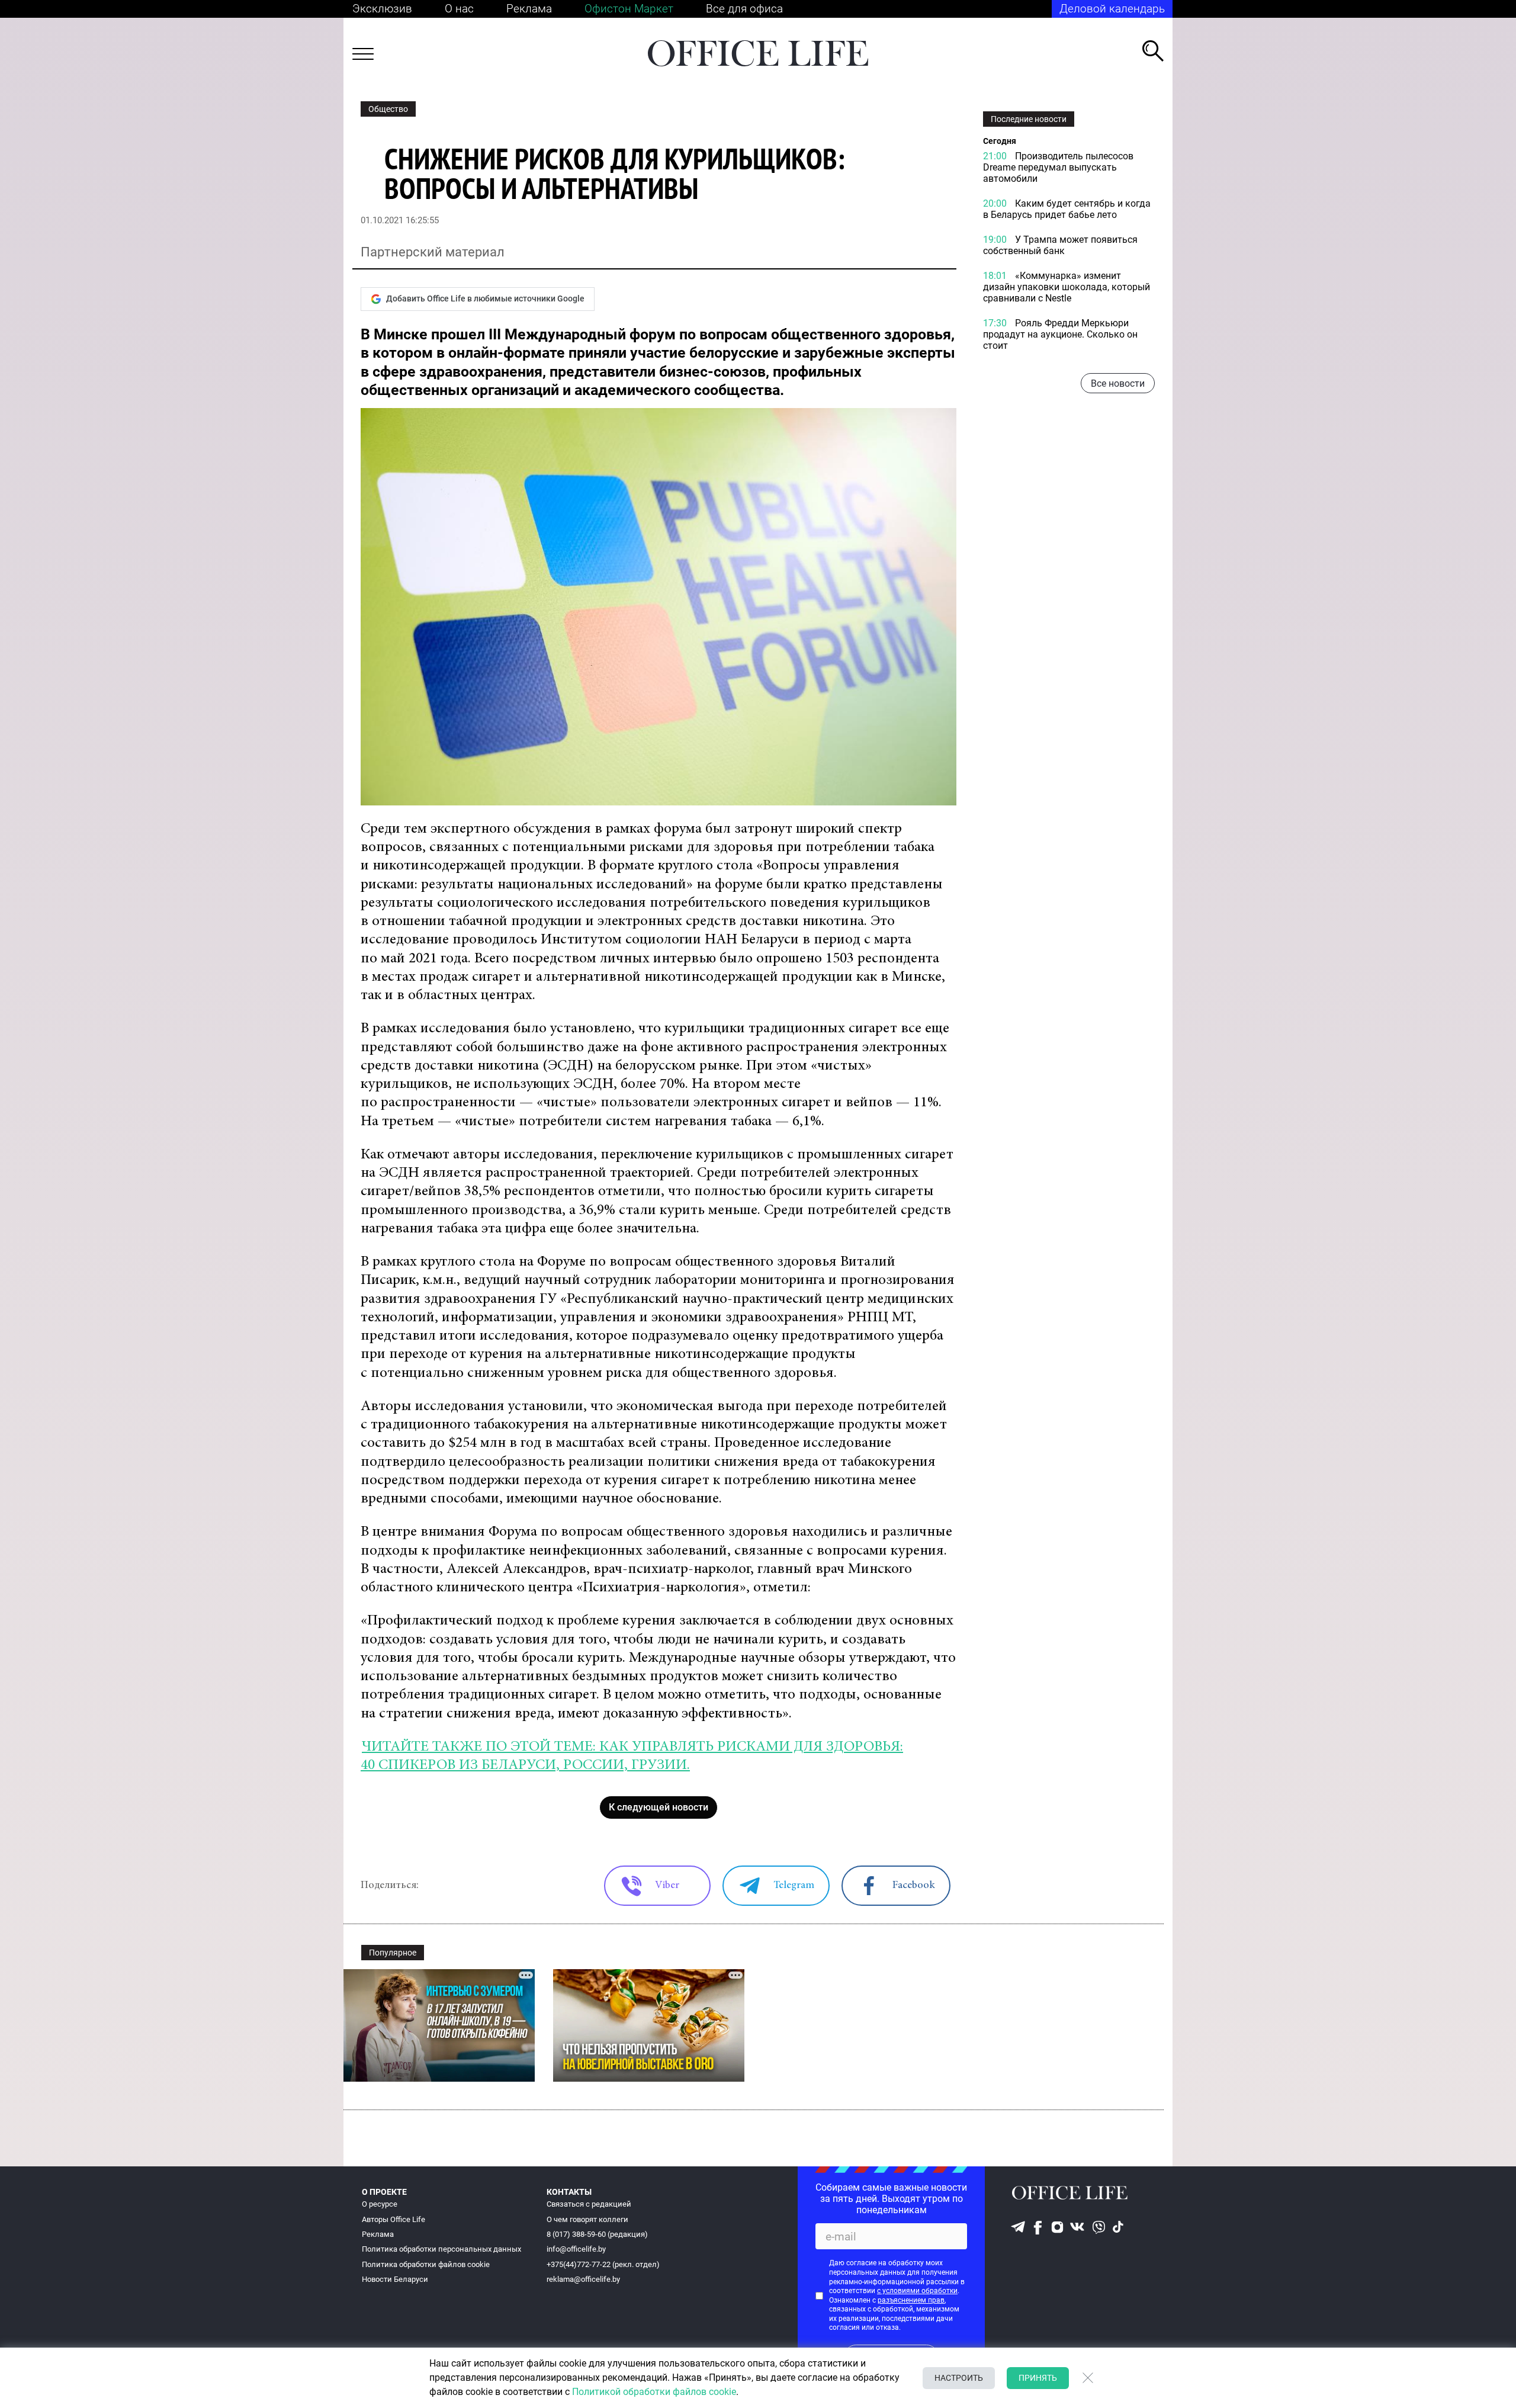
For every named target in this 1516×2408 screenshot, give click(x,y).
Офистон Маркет (629, 9)
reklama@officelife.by (583, 2279)
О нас (459, 9)
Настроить (959, 2378)
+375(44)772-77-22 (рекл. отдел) (603, 2264)
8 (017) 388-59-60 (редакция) (597, 2234)
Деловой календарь (1112, 9)
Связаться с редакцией (589, 2204)
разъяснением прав (911, 2300)
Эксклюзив (382, 9)
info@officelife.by (576, 2249)
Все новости (1118, 383)
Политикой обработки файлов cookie (654, 2392)
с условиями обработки (917, 2291)
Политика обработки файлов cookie (426, 2264)
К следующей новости (659, 1807)
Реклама (529, 9)
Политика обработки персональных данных (441, 2249)
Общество (388, 109)
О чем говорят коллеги (587, 2219)
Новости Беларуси (395, 2279)
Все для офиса (744, 9)
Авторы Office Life (394, 2219)
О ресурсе (380, 2204)
